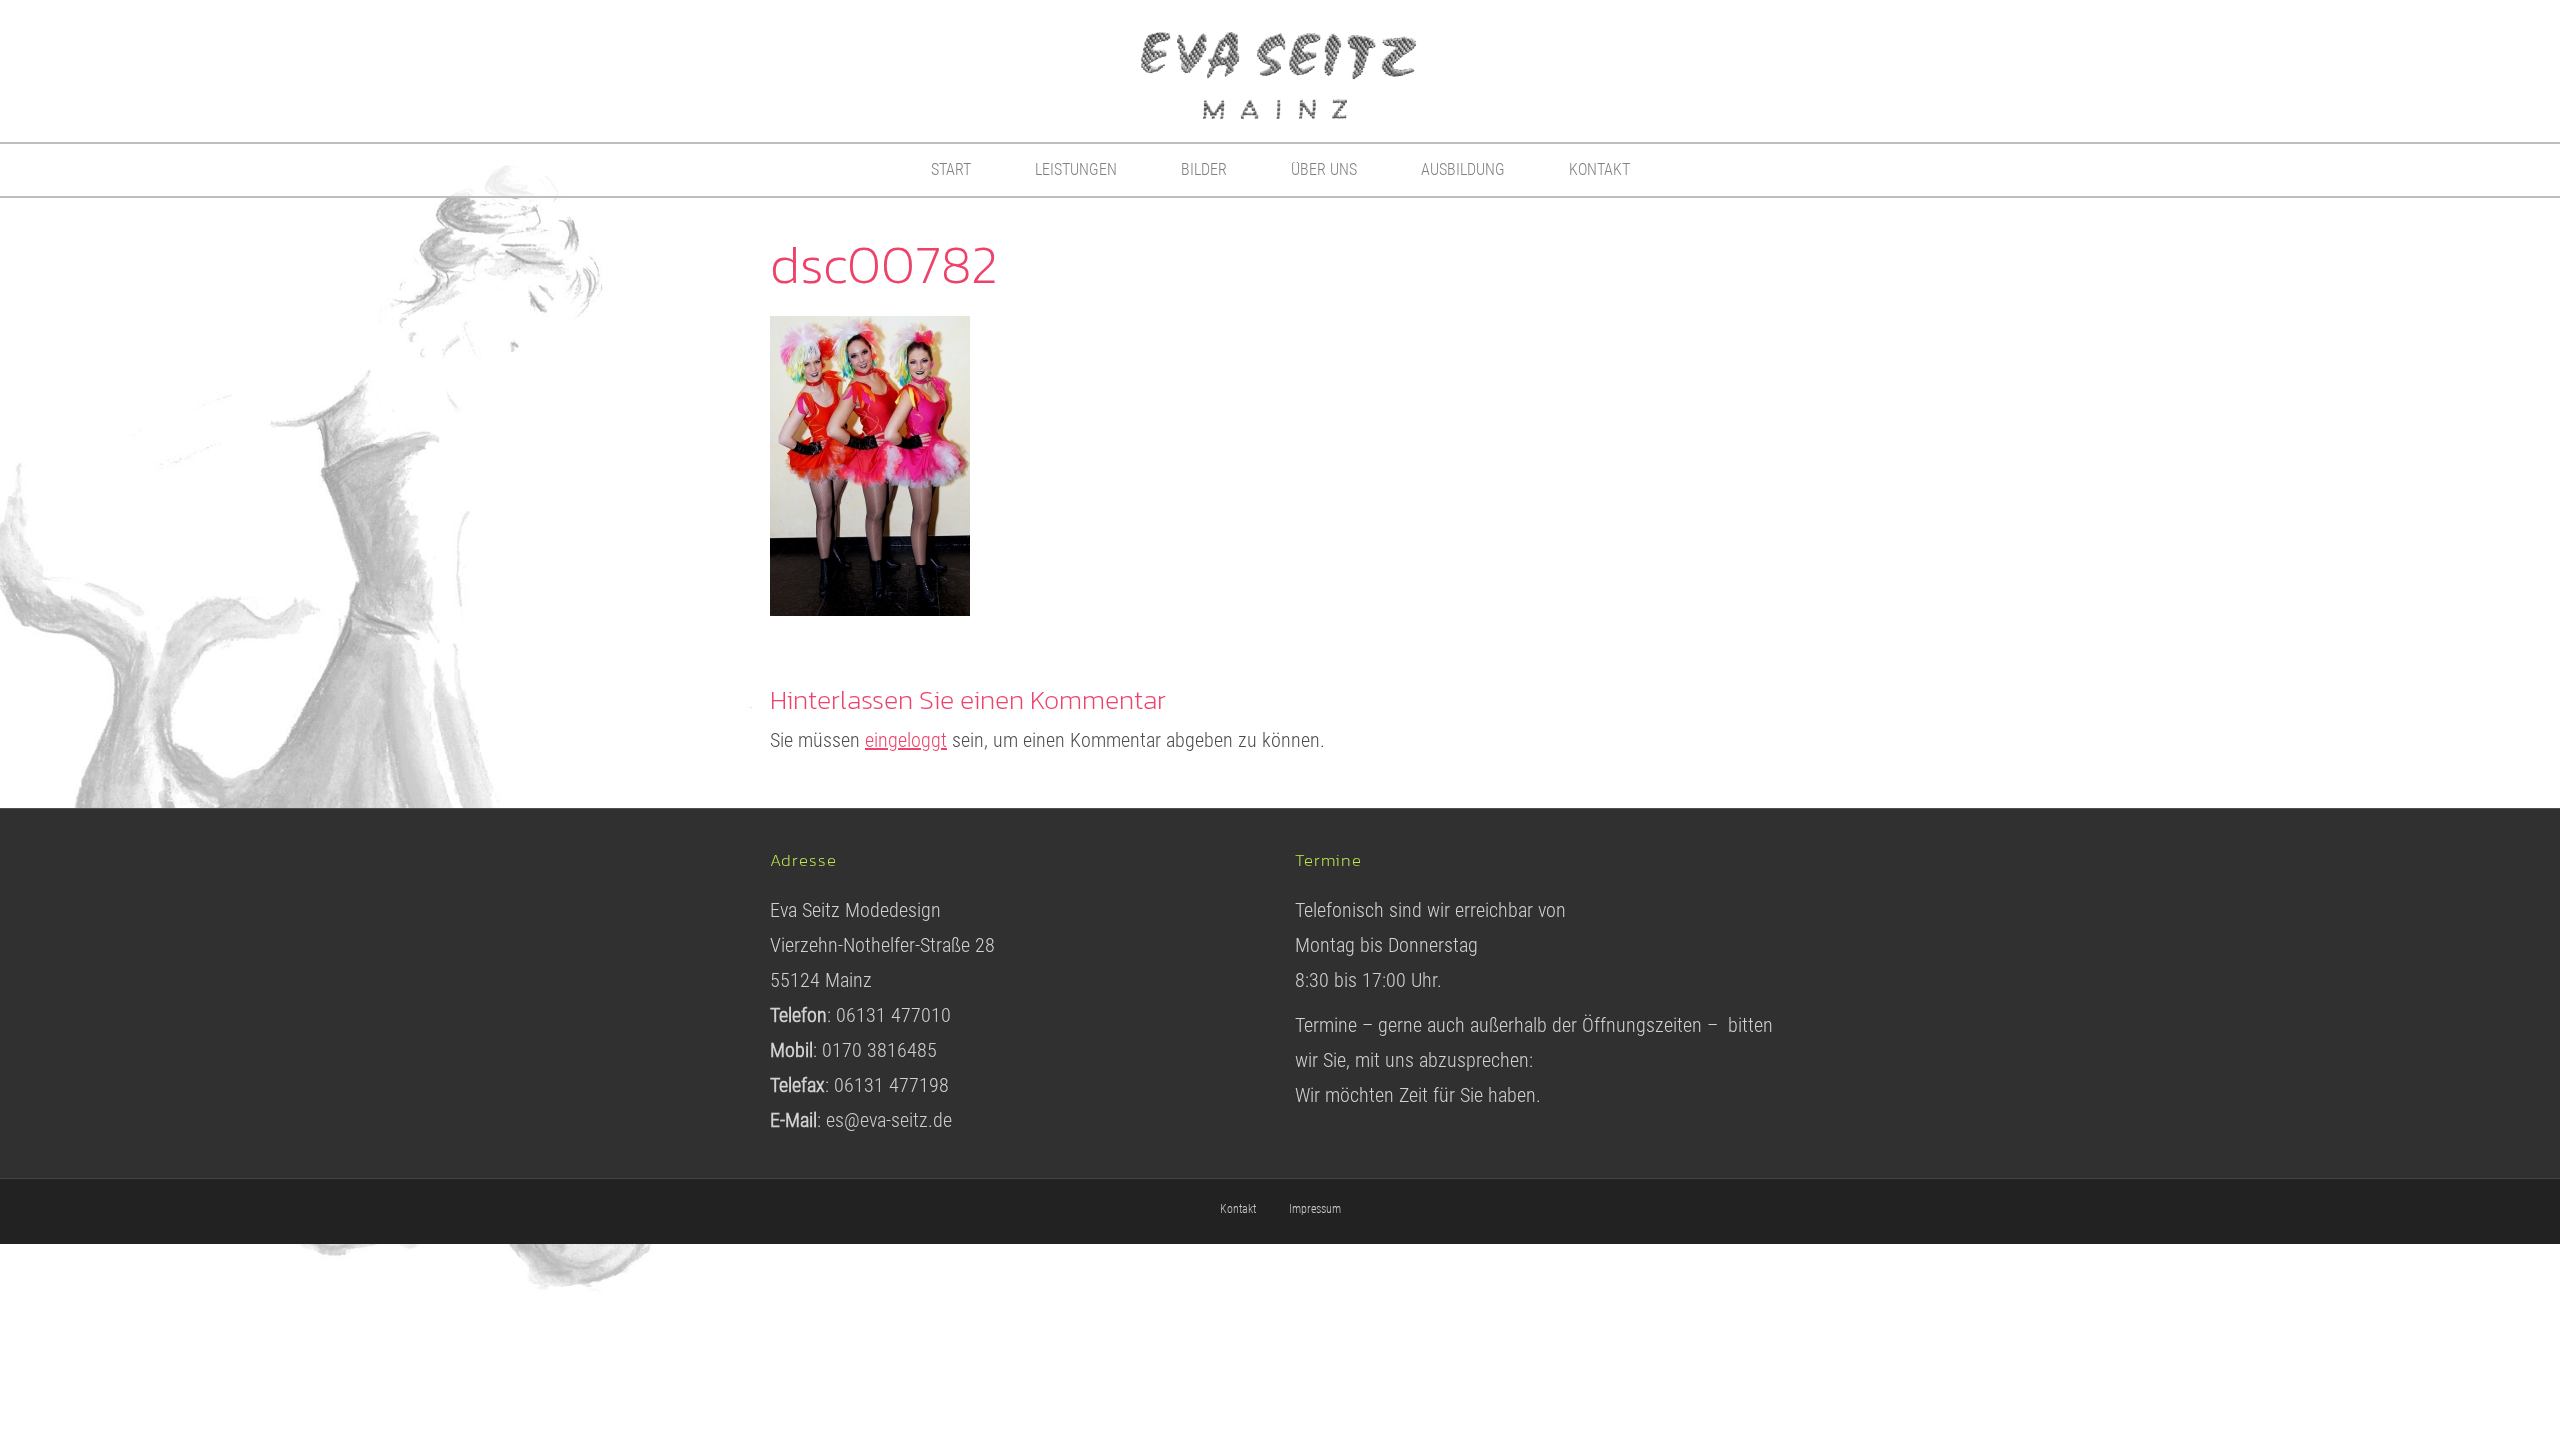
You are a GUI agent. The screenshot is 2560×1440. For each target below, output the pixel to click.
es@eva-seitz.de (889, 1120)
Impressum (1315, 1209)
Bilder (1204, 169)
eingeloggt (906, 740)
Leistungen (1076, 169)
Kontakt (1599, 169)
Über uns (1324, 169)
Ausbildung (1463, 169)
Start (951, 169)
